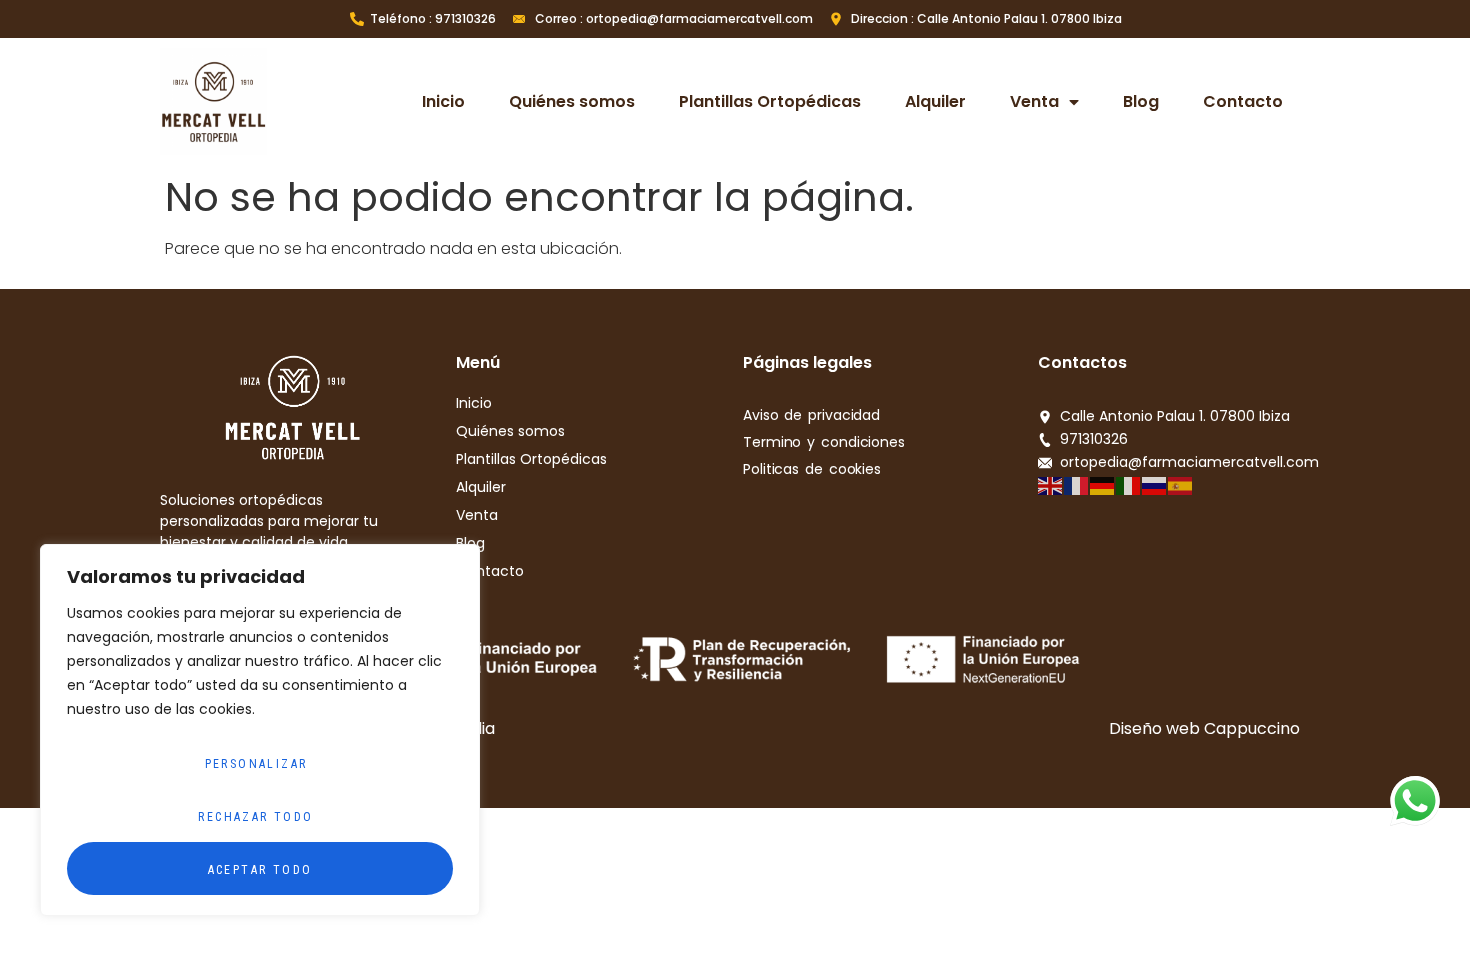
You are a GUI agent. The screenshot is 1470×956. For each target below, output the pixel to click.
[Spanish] (1181, 484)
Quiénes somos (572, 101)
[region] (260, 730)
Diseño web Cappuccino (1204, 728)
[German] (1103, 484)
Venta (1034, 101)
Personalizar (256, 764)
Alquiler (935, 101)
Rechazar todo (255, 817)
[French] (1077, 484)
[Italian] (1129, 484)
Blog (1141, 101)
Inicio (443, 101)
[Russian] (1155, 484)
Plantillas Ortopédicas (770, 101)
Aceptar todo (260, 870)
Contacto (1243, 101)
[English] (1051, 484)
